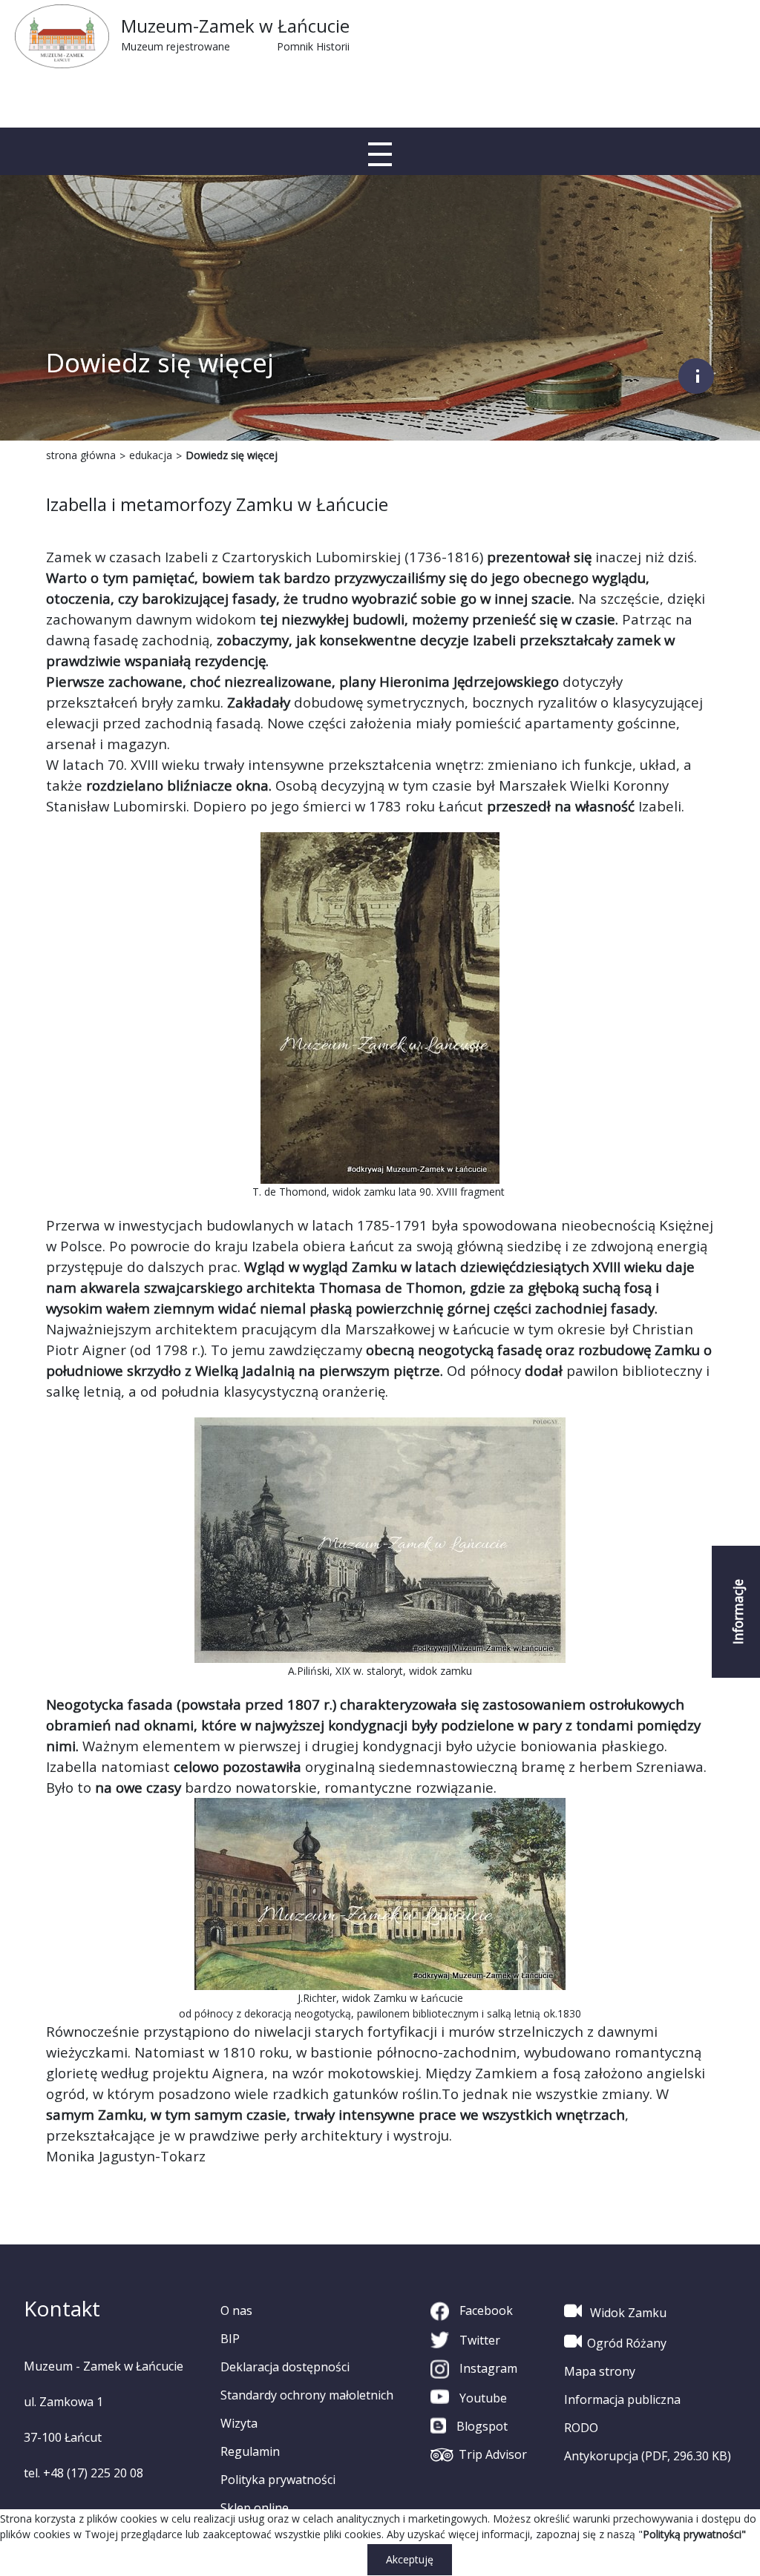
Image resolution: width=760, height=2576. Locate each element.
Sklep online (255, 2508)
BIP (230, 2339)
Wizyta (239, 2423)
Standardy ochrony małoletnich (307, 2395)
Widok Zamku (627, 2313)
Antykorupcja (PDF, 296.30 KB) (648, 2456)
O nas (236, 2310)
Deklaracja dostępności (285, 2367)
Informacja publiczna (622, 2399)
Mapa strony (600, 2371)
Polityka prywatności (278, 2480)
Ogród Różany (627, 2343)
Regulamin (250, 2451)
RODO (581, 2428)
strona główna (81, 455)
